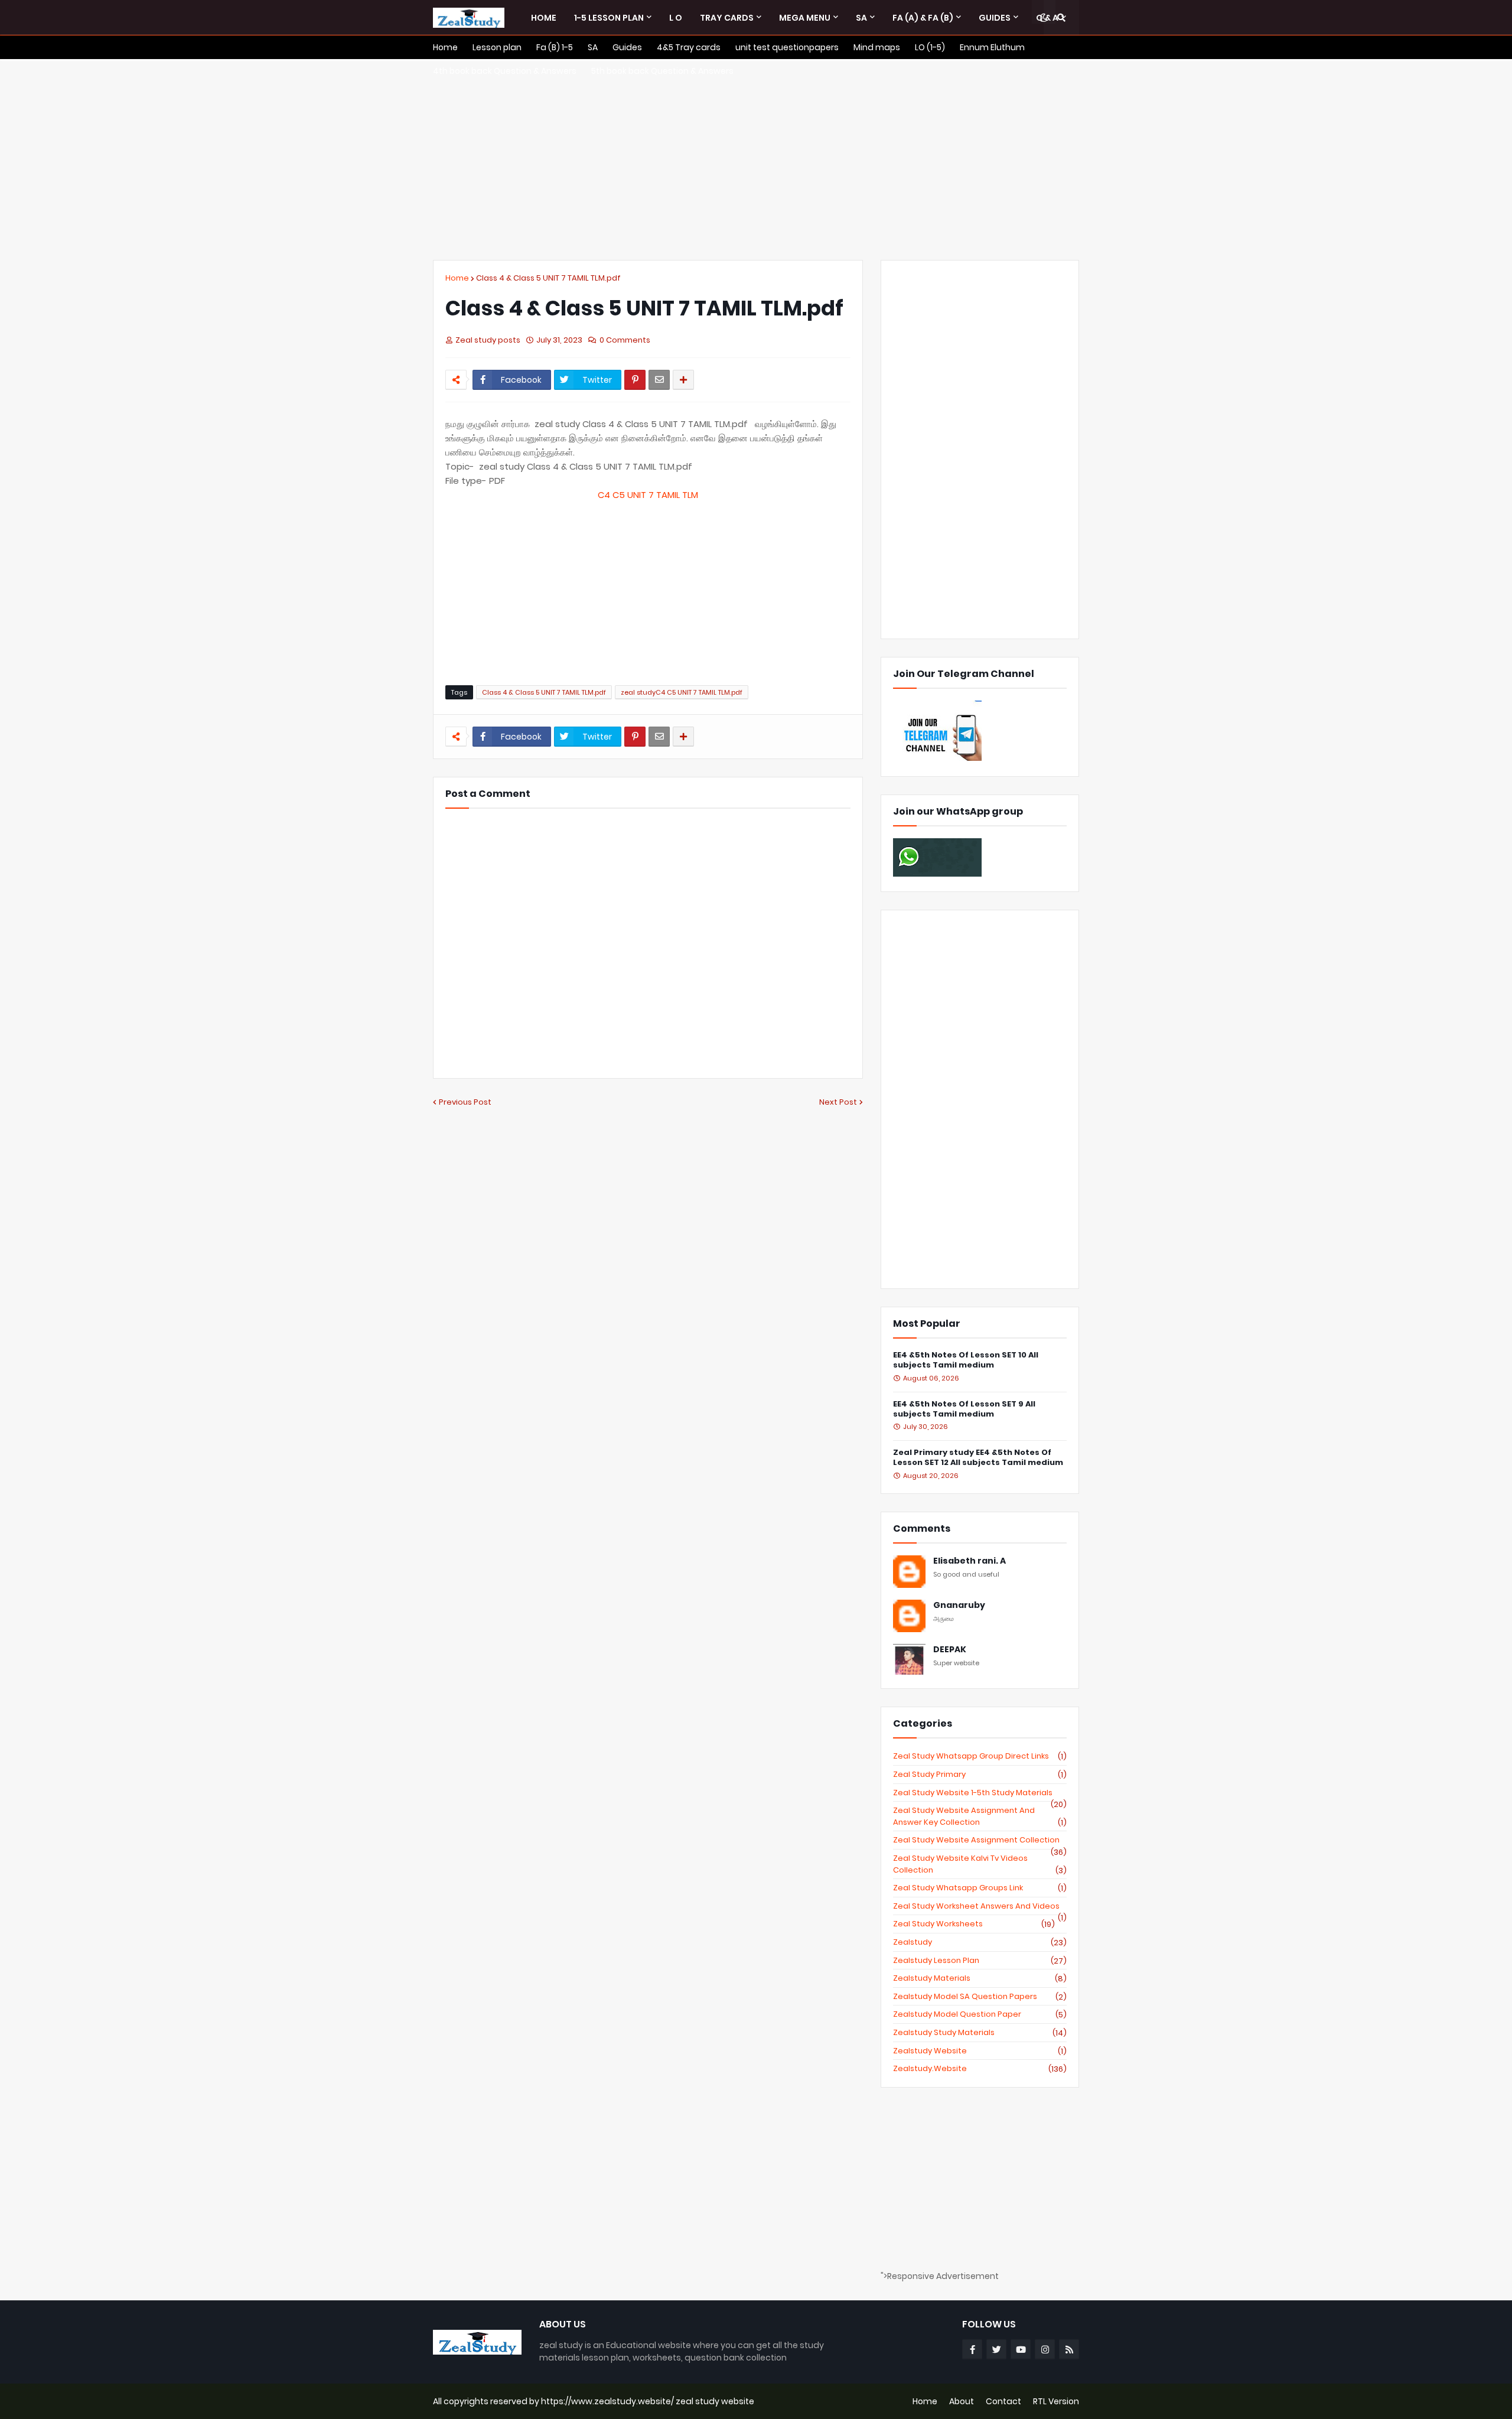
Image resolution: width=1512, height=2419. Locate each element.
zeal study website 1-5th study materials (980, 1793)
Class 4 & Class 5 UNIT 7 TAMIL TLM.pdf (548, 278)
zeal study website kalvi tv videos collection (980, 1864)
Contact (1003, 2401)
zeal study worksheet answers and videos (980, 1906)
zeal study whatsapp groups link (980, 1888)
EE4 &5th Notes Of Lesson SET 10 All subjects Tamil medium (966, 1360)
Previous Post (465, 1102)
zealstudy (980, 1942)
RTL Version (1056, 2401)
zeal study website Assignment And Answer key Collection (980, 1816)
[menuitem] (544, 18)
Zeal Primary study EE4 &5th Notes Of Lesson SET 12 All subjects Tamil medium (978, 1458)
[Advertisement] (756, 159)
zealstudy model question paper (980, 2014)
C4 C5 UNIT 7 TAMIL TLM (648, 495)
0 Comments (625, 340)
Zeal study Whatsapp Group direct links (980, 1756)
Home (457, 278)
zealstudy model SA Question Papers (980, 1997)
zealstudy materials (980, 1978)
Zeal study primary (980, 1775)
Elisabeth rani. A (970, 1561)
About (962, 2401)
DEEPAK (950, 1650)
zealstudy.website (980, 2069)
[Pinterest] (635, 380)
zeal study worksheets (974, 1924)
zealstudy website (980, 2051)
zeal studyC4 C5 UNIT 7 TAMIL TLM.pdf (682, 692)
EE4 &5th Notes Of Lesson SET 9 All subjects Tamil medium (964, 1409)
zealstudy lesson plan (980, 1961)
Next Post (838, 1102)
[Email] (659, 380)
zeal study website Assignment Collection (980, 1840)
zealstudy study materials (980, 2033)
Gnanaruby (959, 1605)
